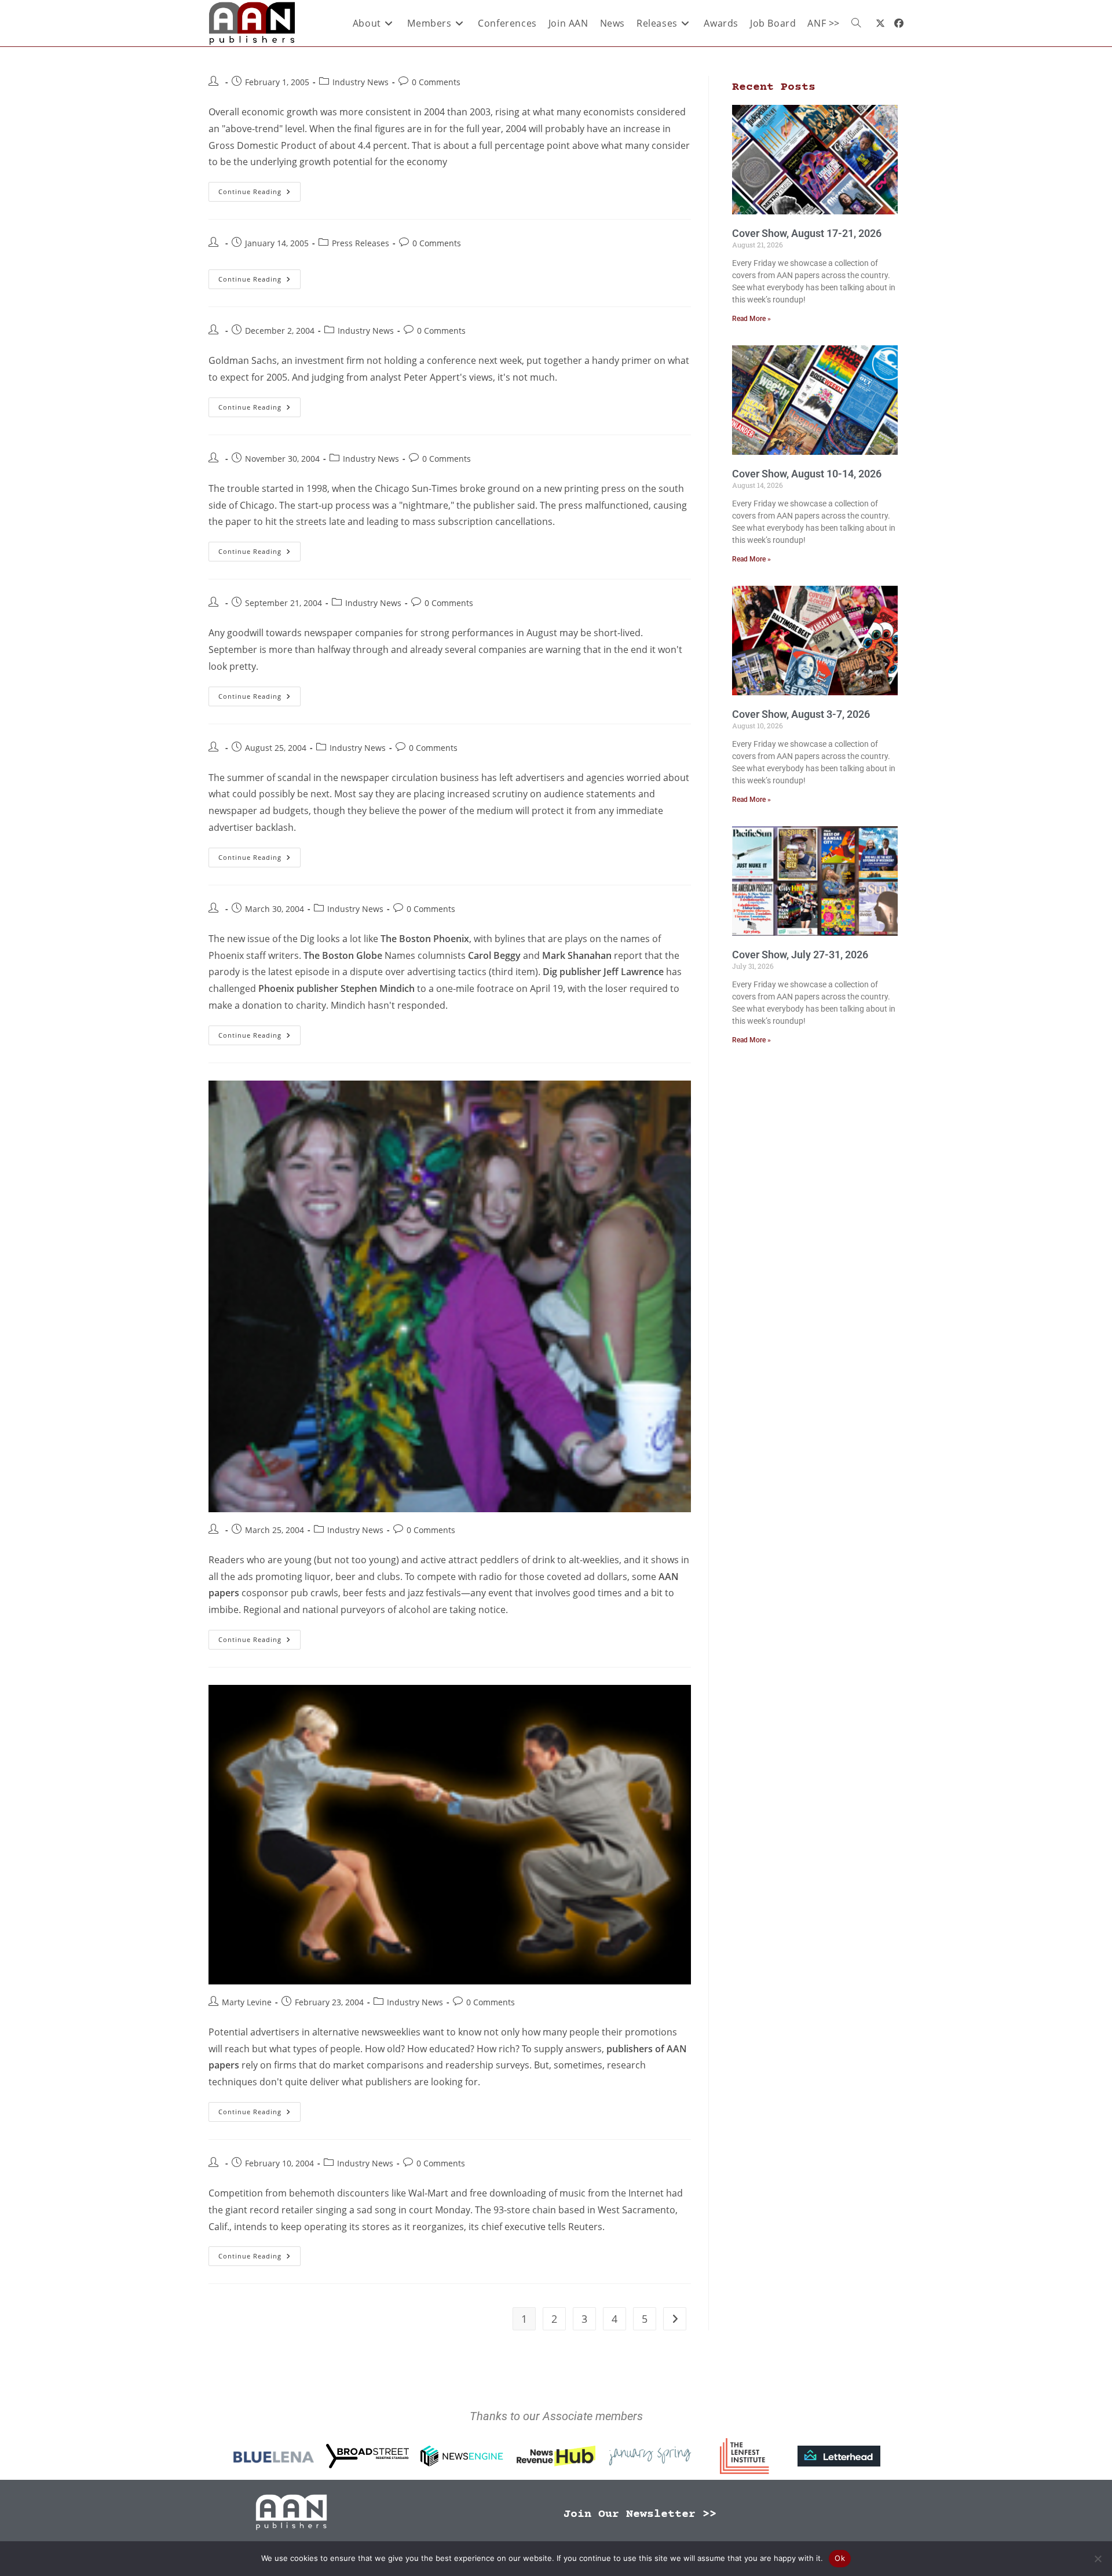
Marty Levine (247, 2002)
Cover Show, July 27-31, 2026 (800, 955)
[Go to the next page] (675, 2319)
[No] (1098, 2559)
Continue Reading (259, 189)
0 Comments (436, 82)
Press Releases (361, 243)
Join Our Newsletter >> (640, 2514)
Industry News (361, 82)
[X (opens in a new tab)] (880, 23)
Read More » (751, 319)
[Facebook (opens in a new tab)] (899, 23)
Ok (840, 2558)
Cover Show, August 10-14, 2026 (807, 474)
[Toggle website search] (856, 23)
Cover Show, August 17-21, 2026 (807, 233)
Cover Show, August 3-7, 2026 (801, 714)
